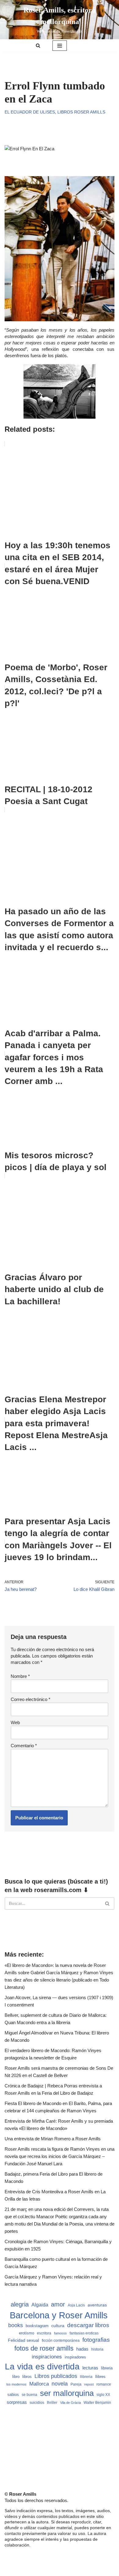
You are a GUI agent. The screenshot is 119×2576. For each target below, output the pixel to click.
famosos (60, 2333)
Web (15, 1722)
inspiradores (75, 2357)
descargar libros (88, 2325)
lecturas (90, 2368)
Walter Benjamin (97, 2403)
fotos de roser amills (44, 2348)
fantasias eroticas (84, 2333)
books (16, 2325)
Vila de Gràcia (70, 2403)
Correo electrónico (31, 1699)
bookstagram (37, 2326)
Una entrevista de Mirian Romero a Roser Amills (53, 2139)
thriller (52, 2403)
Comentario (24, 1746)
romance (104, 2384)
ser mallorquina (67, 2393)
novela (60, 2384)
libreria (107, 2368)
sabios (13, 2395)
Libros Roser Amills (81, 112)
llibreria (86, 2377)
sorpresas (17, 2402)
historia (97, 2349)
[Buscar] (38, 45)
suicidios (37, 2403)
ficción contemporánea (61, 2341)
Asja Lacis (76, 2305)
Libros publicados (56, 2376)
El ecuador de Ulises (30, 112)
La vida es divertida (42, 2367)
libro (16, 2377)
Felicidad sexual (23, 2340)
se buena (29, 2395)
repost (89, 2384)
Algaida (40, 2305)
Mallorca (39, 2384)
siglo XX (103, 2395)
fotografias (96, 2340)
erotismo (27, 2333)
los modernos (16, 2384)
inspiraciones (47, 2357)
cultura (58, 2326)
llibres (100, 2377)
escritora (44, 2333)
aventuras (97, 2305)
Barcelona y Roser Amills (59, 2315)
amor (58, 2304)
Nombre (20, 1676)
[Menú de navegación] (60, 46)
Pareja (76, 2384)
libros (27, 2377)
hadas (82, 2349)
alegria (20, 2304)
